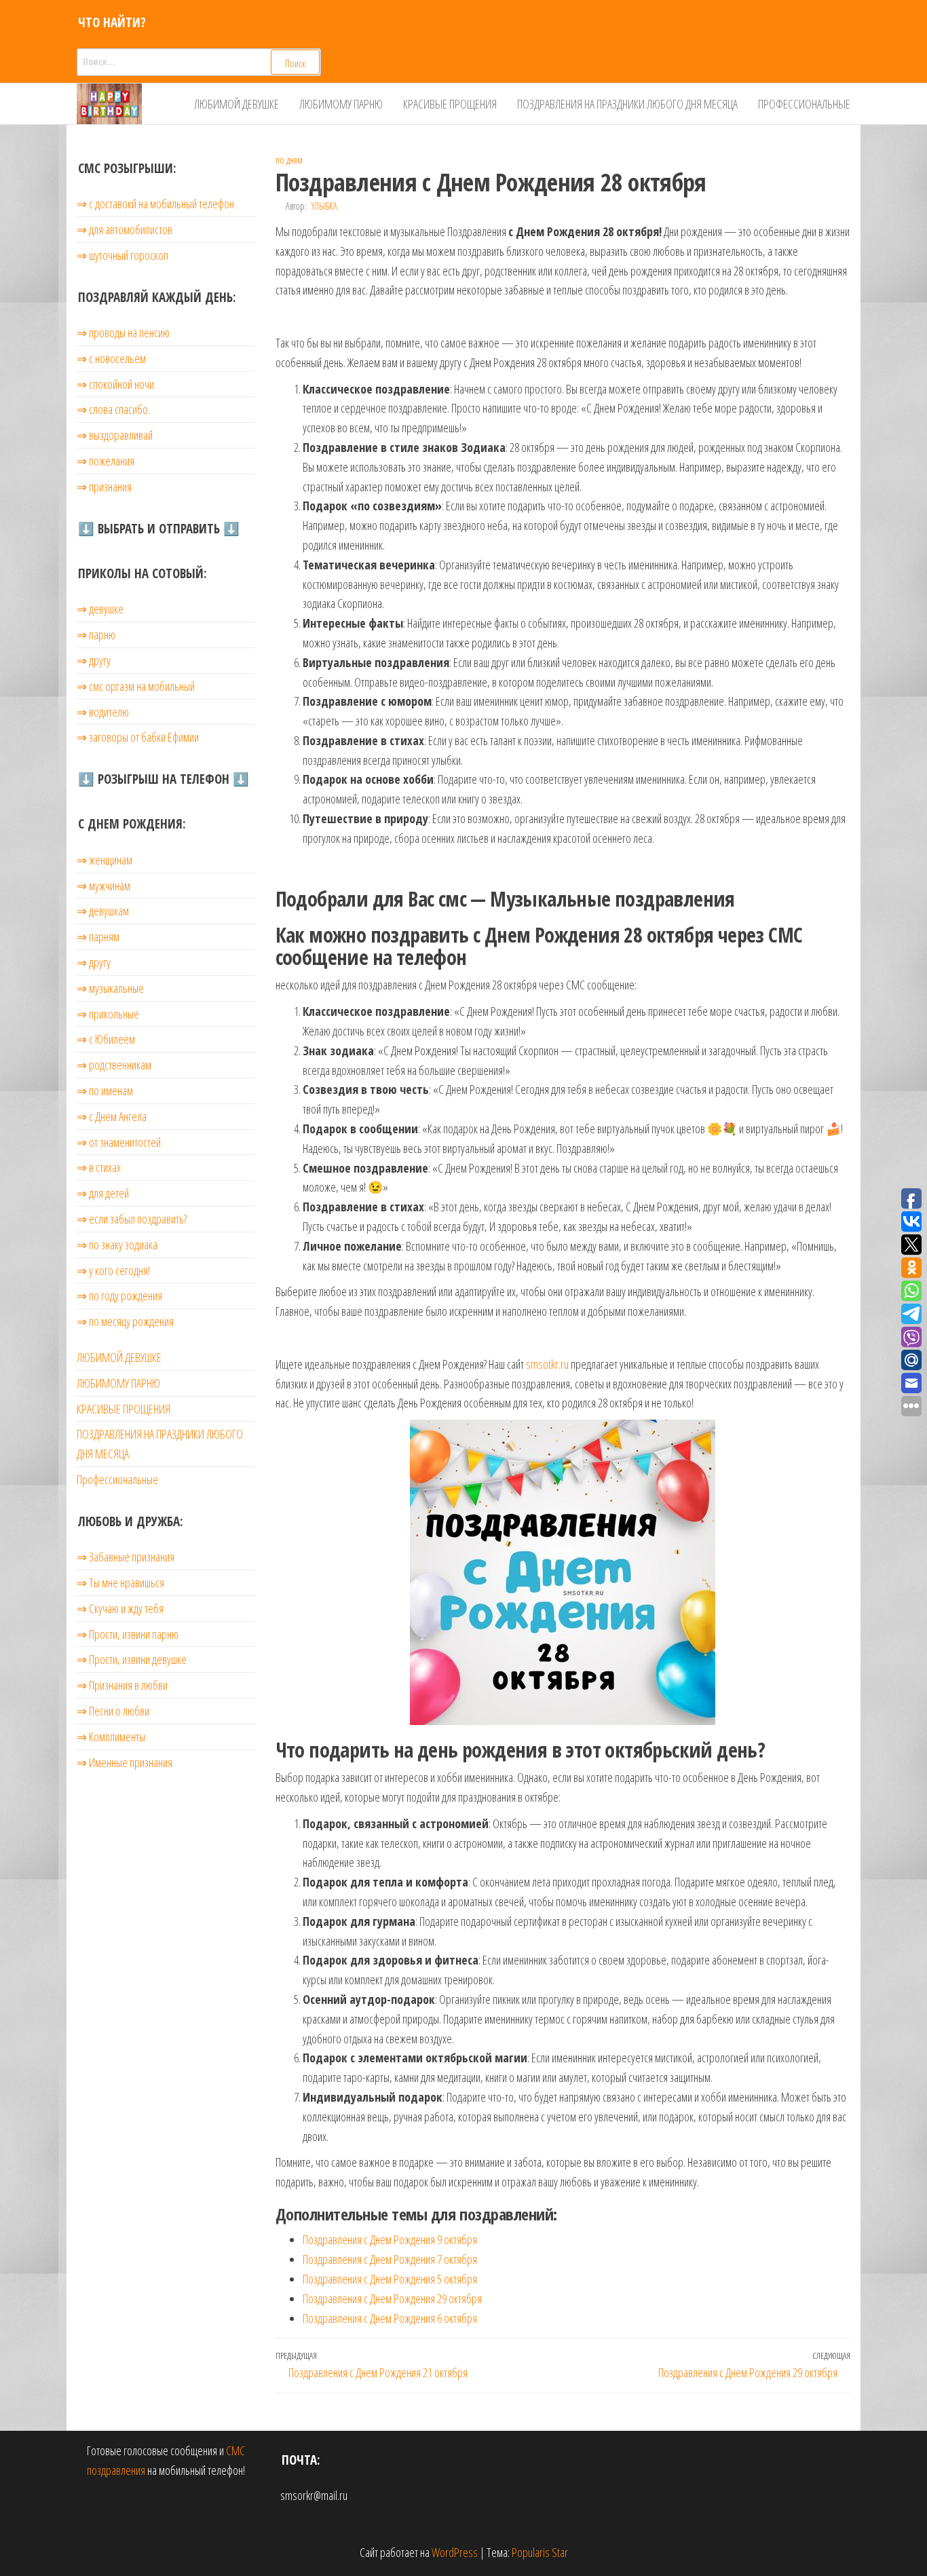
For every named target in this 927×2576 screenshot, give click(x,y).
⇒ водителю (103, 712)
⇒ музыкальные (110, 988)
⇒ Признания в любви (122, 1685)
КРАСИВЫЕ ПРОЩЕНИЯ (450, 104)
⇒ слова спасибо (112, 409)
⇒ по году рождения (119, 1295)
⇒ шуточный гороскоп (122, 255)
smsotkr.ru (547, 1364)
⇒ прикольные (108, 1014)
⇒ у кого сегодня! (113, 1270)
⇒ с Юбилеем (106, 1039)
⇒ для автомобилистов (125, 229)
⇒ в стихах (99, 1167)
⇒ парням (98, 936)
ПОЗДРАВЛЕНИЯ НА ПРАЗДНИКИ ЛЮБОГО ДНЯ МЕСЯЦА (627, 104)
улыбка (324, 206)
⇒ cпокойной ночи (115, 384)
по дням (289, 160)
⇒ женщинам (105, 860)
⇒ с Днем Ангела (112, 1116)
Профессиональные (804, 104)
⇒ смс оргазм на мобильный (136, 686)
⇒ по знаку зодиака (117, 1245)
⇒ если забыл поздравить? (132, 1219)
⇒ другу (94, 660)
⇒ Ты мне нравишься (120, 1583)
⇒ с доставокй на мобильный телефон (155, 204)
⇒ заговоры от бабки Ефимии (138, 737)
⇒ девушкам (103, 911)
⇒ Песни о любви (113, 1711)
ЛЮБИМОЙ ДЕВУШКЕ (237, 104)
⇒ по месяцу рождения (125, 1321)
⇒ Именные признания (125, 1762)
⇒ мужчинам (103, 886)
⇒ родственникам (114, 1065)
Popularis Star (540, 2552)
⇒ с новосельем (111, 358)
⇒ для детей (103, 1193)
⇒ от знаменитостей (119, 1142)
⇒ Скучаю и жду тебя (120, 1608)
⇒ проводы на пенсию (123, 333)
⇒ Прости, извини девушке (132, 1659)
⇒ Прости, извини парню (128, 1634)
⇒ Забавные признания (126, 1557)
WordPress (455, 2552)
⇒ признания (104, 487)
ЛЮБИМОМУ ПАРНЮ (341, 104)
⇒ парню (96, 634)
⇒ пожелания (106, 461)
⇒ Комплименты (111, 1737)
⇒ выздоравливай (115, 435)
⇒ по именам (105, 1091)
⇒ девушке (100, 609)
